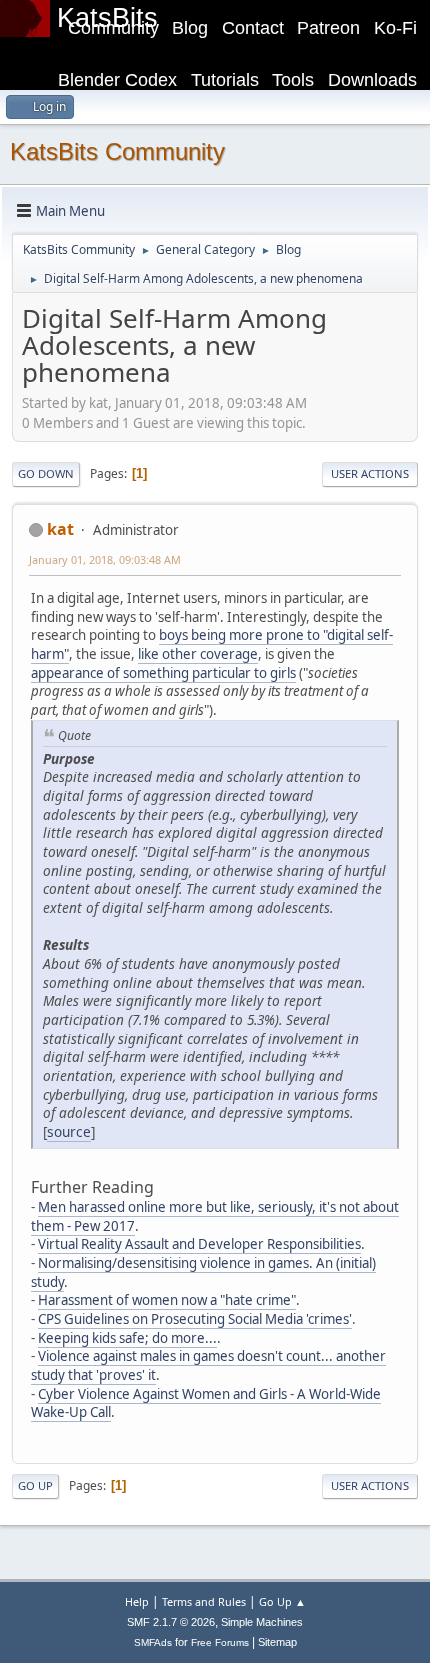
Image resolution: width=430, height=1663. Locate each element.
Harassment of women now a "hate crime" (167, 1300)
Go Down (46, 473)
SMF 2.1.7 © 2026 (171, 1622)
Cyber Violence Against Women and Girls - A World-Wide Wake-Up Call (206, 1403)
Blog (190, 28)
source (69, 1131)
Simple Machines (262, 1622)
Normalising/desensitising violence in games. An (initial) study (203, 1272)
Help (137, 1601)
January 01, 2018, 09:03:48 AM (105, 559)
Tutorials (225, 80)
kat (60, 529)
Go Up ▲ (282, 1601)
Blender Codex (117, 80)
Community (113, 28)
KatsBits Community (117, 151)
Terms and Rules (204, 1601)
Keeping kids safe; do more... (127, 1338)
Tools (293, 80)
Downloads (372, 80)
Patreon (328, 28)
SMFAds (153, 1642)
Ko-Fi (395, 28)
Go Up (35, 1485)
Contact (253, 28)
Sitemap (277, 1642)
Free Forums (220, 1642)
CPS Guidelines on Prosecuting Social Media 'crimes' (195, 1319)
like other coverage (198, 654)
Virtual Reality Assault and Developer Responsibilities (199, 1244)
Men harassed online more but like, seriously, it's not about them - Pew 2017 (215, 1216)
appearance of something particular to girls (163, 673)
